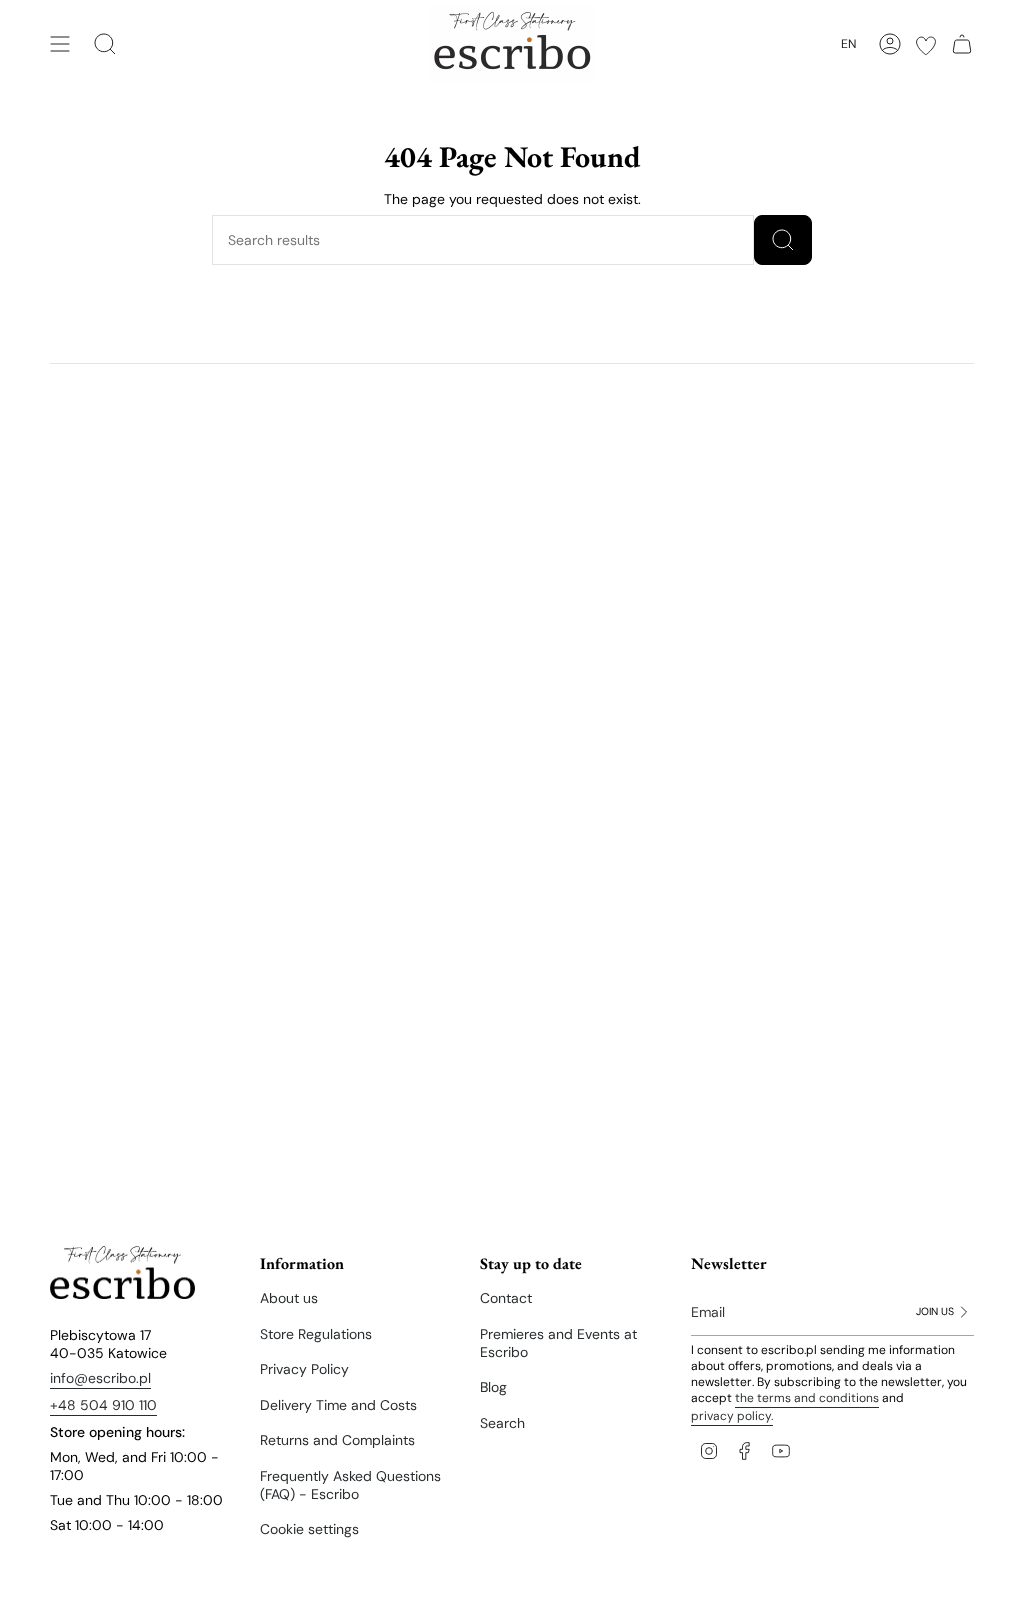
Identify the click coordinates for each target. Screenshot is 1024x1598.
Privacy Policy (304, 1369)
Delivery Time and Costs (338, 1405)
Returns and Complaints (337, 1440)
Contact (506, 1298)
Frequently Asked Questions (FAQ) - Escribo (350, 1485)
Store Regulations (316, 1334)
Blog (493, 1387)
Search (502, 1423)
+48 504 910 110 (103, 1405)
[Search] (783, 240)
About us (289, 1298)
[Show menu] (60, 44)
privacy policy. (732, 1416)
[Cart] (962, 44)
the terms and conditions (807, 1398)
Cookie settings (309, 1529)
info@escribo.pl (100, 1378)
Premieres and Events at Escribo (558, 1343)
